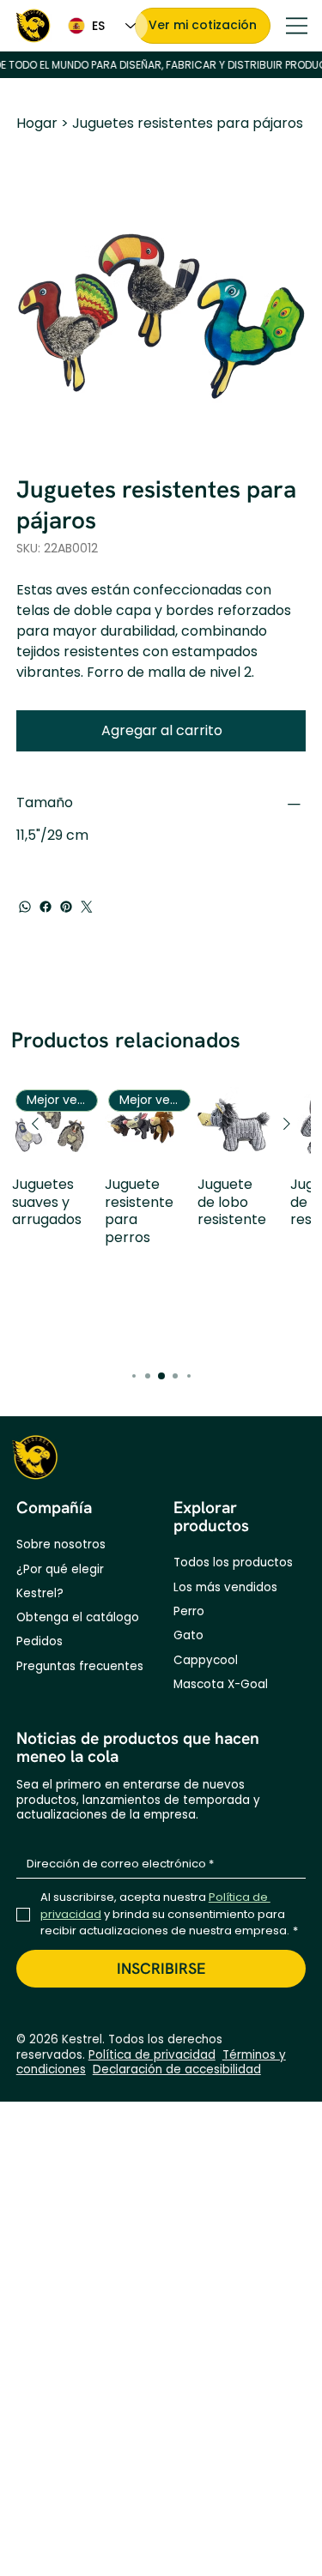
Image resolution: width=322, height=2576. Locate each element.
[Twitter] (87, 907)
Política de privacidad (152, 2055)
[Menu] (297, 26)
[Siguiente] (287, 1124)
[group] (161, 1219)
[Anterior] (35, 1124)
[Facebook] (46, 907)
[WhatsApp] (25, 907)
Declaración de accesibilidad (177, 2069)
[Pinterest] (66, 907)
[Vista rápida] (235, 1125)
